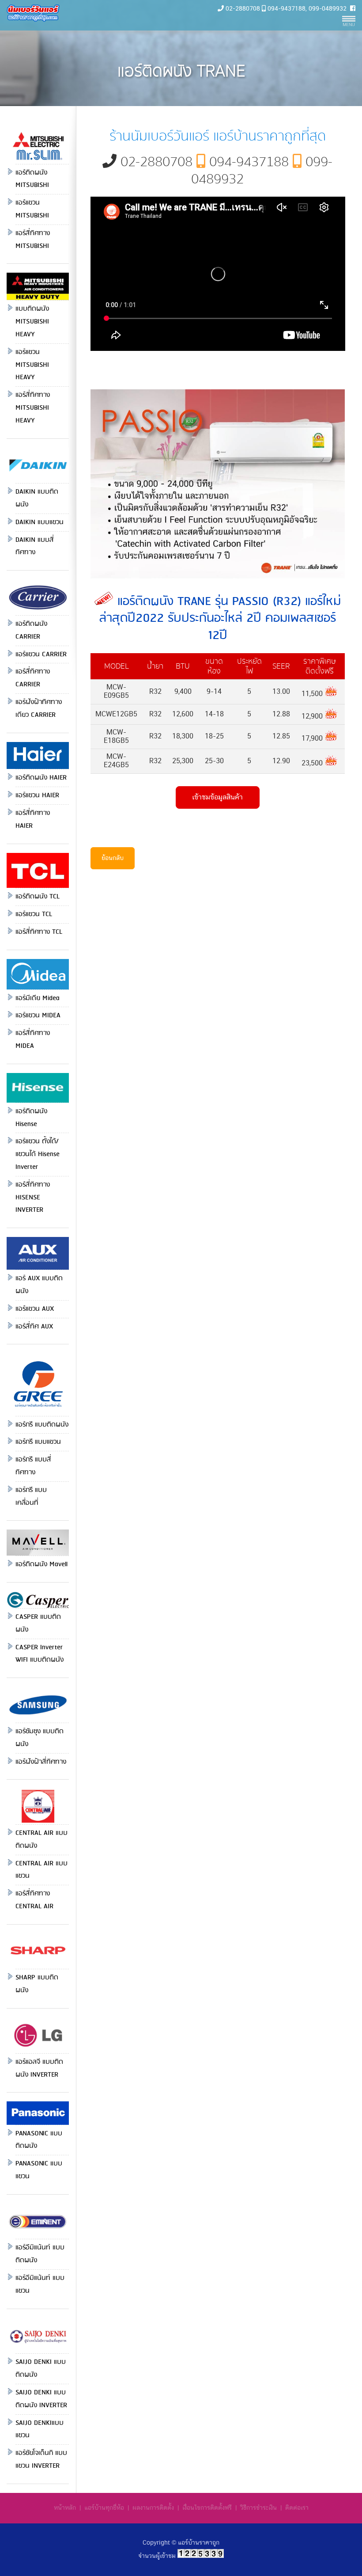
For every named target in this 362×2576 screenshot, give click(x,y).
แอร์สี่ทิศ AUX (34, 1327)
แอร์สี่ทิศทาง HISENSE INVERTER (33, 1198)
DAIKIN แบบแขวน (40, 522)
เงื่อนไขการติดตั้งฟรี (207, 2508)
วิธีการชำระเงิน (258, 2508)
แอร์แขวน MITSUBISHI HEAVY (32, 365)
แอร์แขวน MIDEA (38, 1016)
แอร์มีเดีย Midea (38, 998)
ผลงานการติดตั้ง (153, 2508)
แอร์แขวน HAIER (37, 795)
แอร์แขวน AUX (35, 1309)
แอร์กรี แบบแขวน (38, 1442)
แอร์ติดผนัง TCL (38, 897)
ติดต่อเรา (297, 2508)
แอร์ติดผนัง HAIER (41, 778)
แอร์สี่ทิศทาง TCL (39, 932)
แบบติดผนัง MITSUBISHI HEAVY (32, 322)
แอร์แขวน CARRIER (41, 654)
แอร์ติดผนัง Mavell (41, 1564)
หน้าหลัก (65, 2508)
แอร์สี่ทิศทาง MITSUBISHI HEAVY (33, 408)
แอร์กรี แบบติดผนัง (42, 1425)
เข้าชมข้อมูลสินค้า (217, 797)
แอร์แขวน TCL (34, 914)
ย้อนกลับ (113, 858)
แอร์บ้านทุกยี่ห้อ (104, 2508)
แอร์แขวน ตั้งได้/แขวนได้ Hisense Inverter (38, 1154)
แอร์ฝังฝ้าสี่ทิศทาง (41, 1762)
